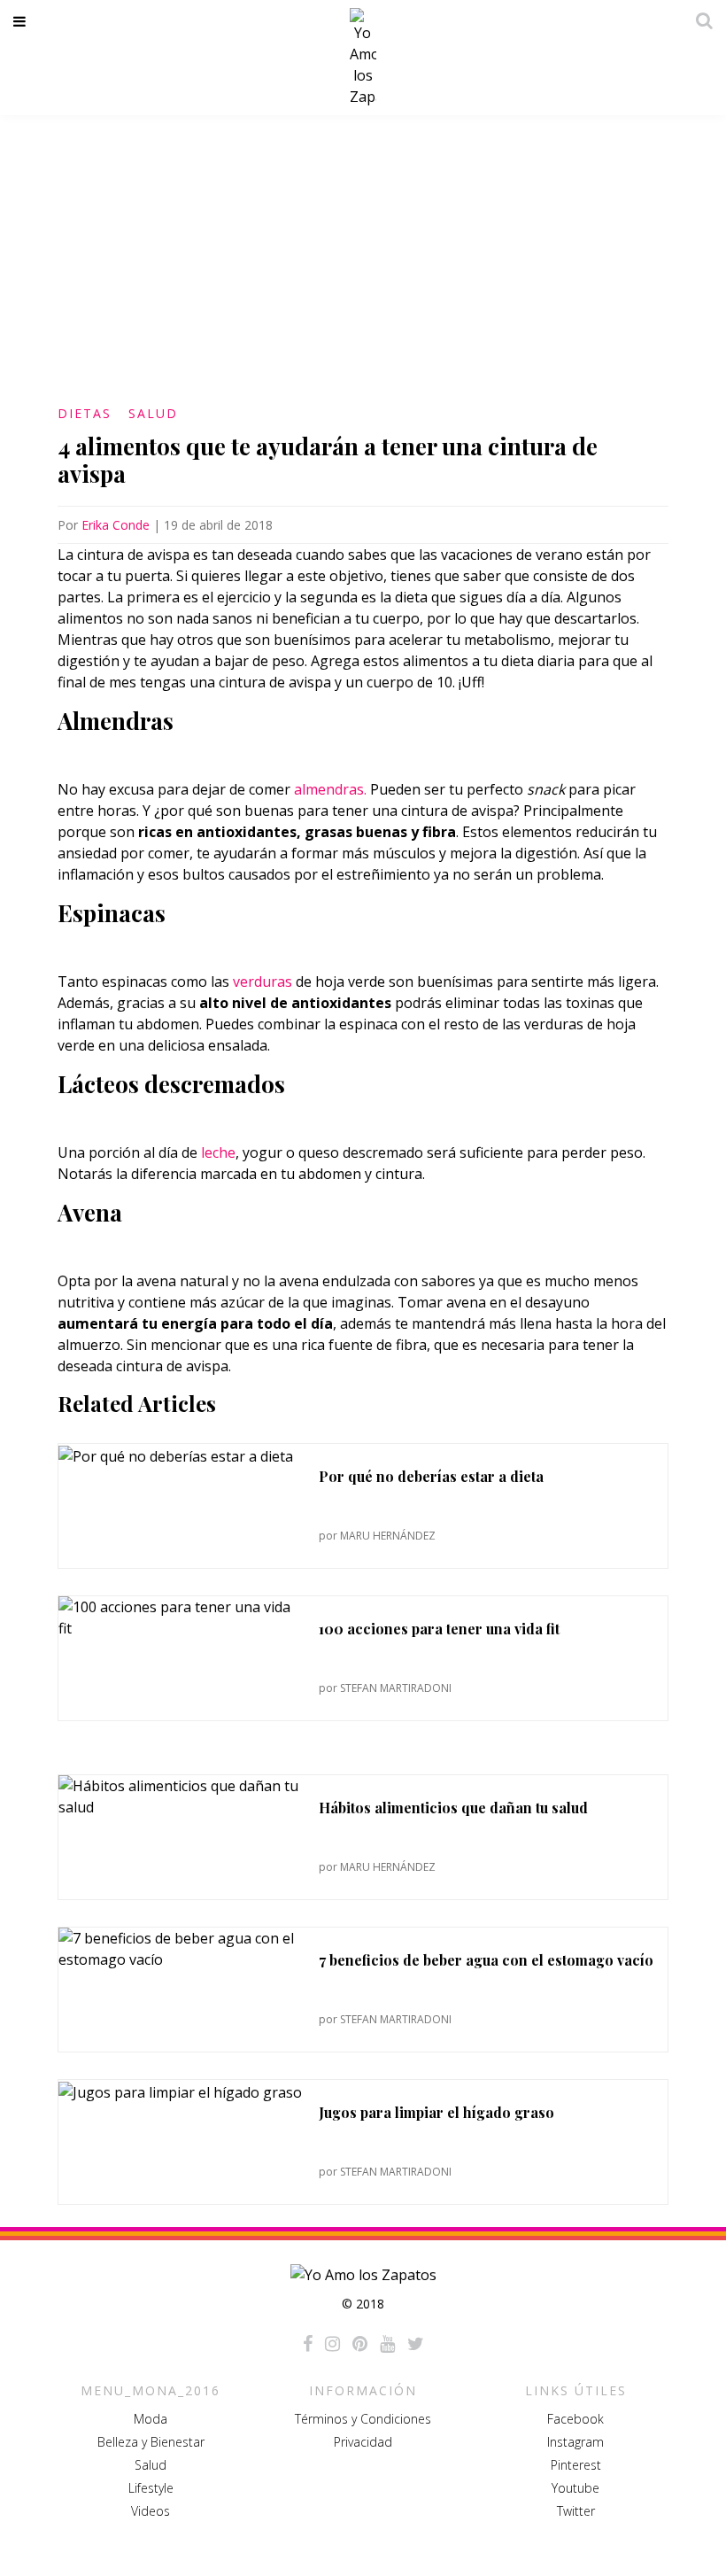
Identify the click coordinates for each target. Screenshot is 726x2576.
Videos (151, 2511)
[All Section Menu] (23, 21)
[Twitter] (416, 2344)
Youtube (575, 2488)
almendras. (328, 789)
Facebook (575, 2419)
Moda (151, 2419)
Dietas (85, 413)
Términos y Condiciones (363, 2419)
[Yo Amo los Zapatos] (363, 58)
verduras (263, 982)
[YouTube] (387, 2344)
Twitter (576, 2511)
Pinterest (576, 2465)
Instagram (575, 2442)
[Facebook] (308, 2344)
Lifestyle (151, 2488)
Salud (153, 413)
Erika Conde (116, 525)
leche (218, 1152)
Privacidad (363, 2442)
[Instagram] (332, 2344)
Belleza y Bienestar (151, 2442)
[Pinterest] (360, 2344)
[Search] (699, 20)
